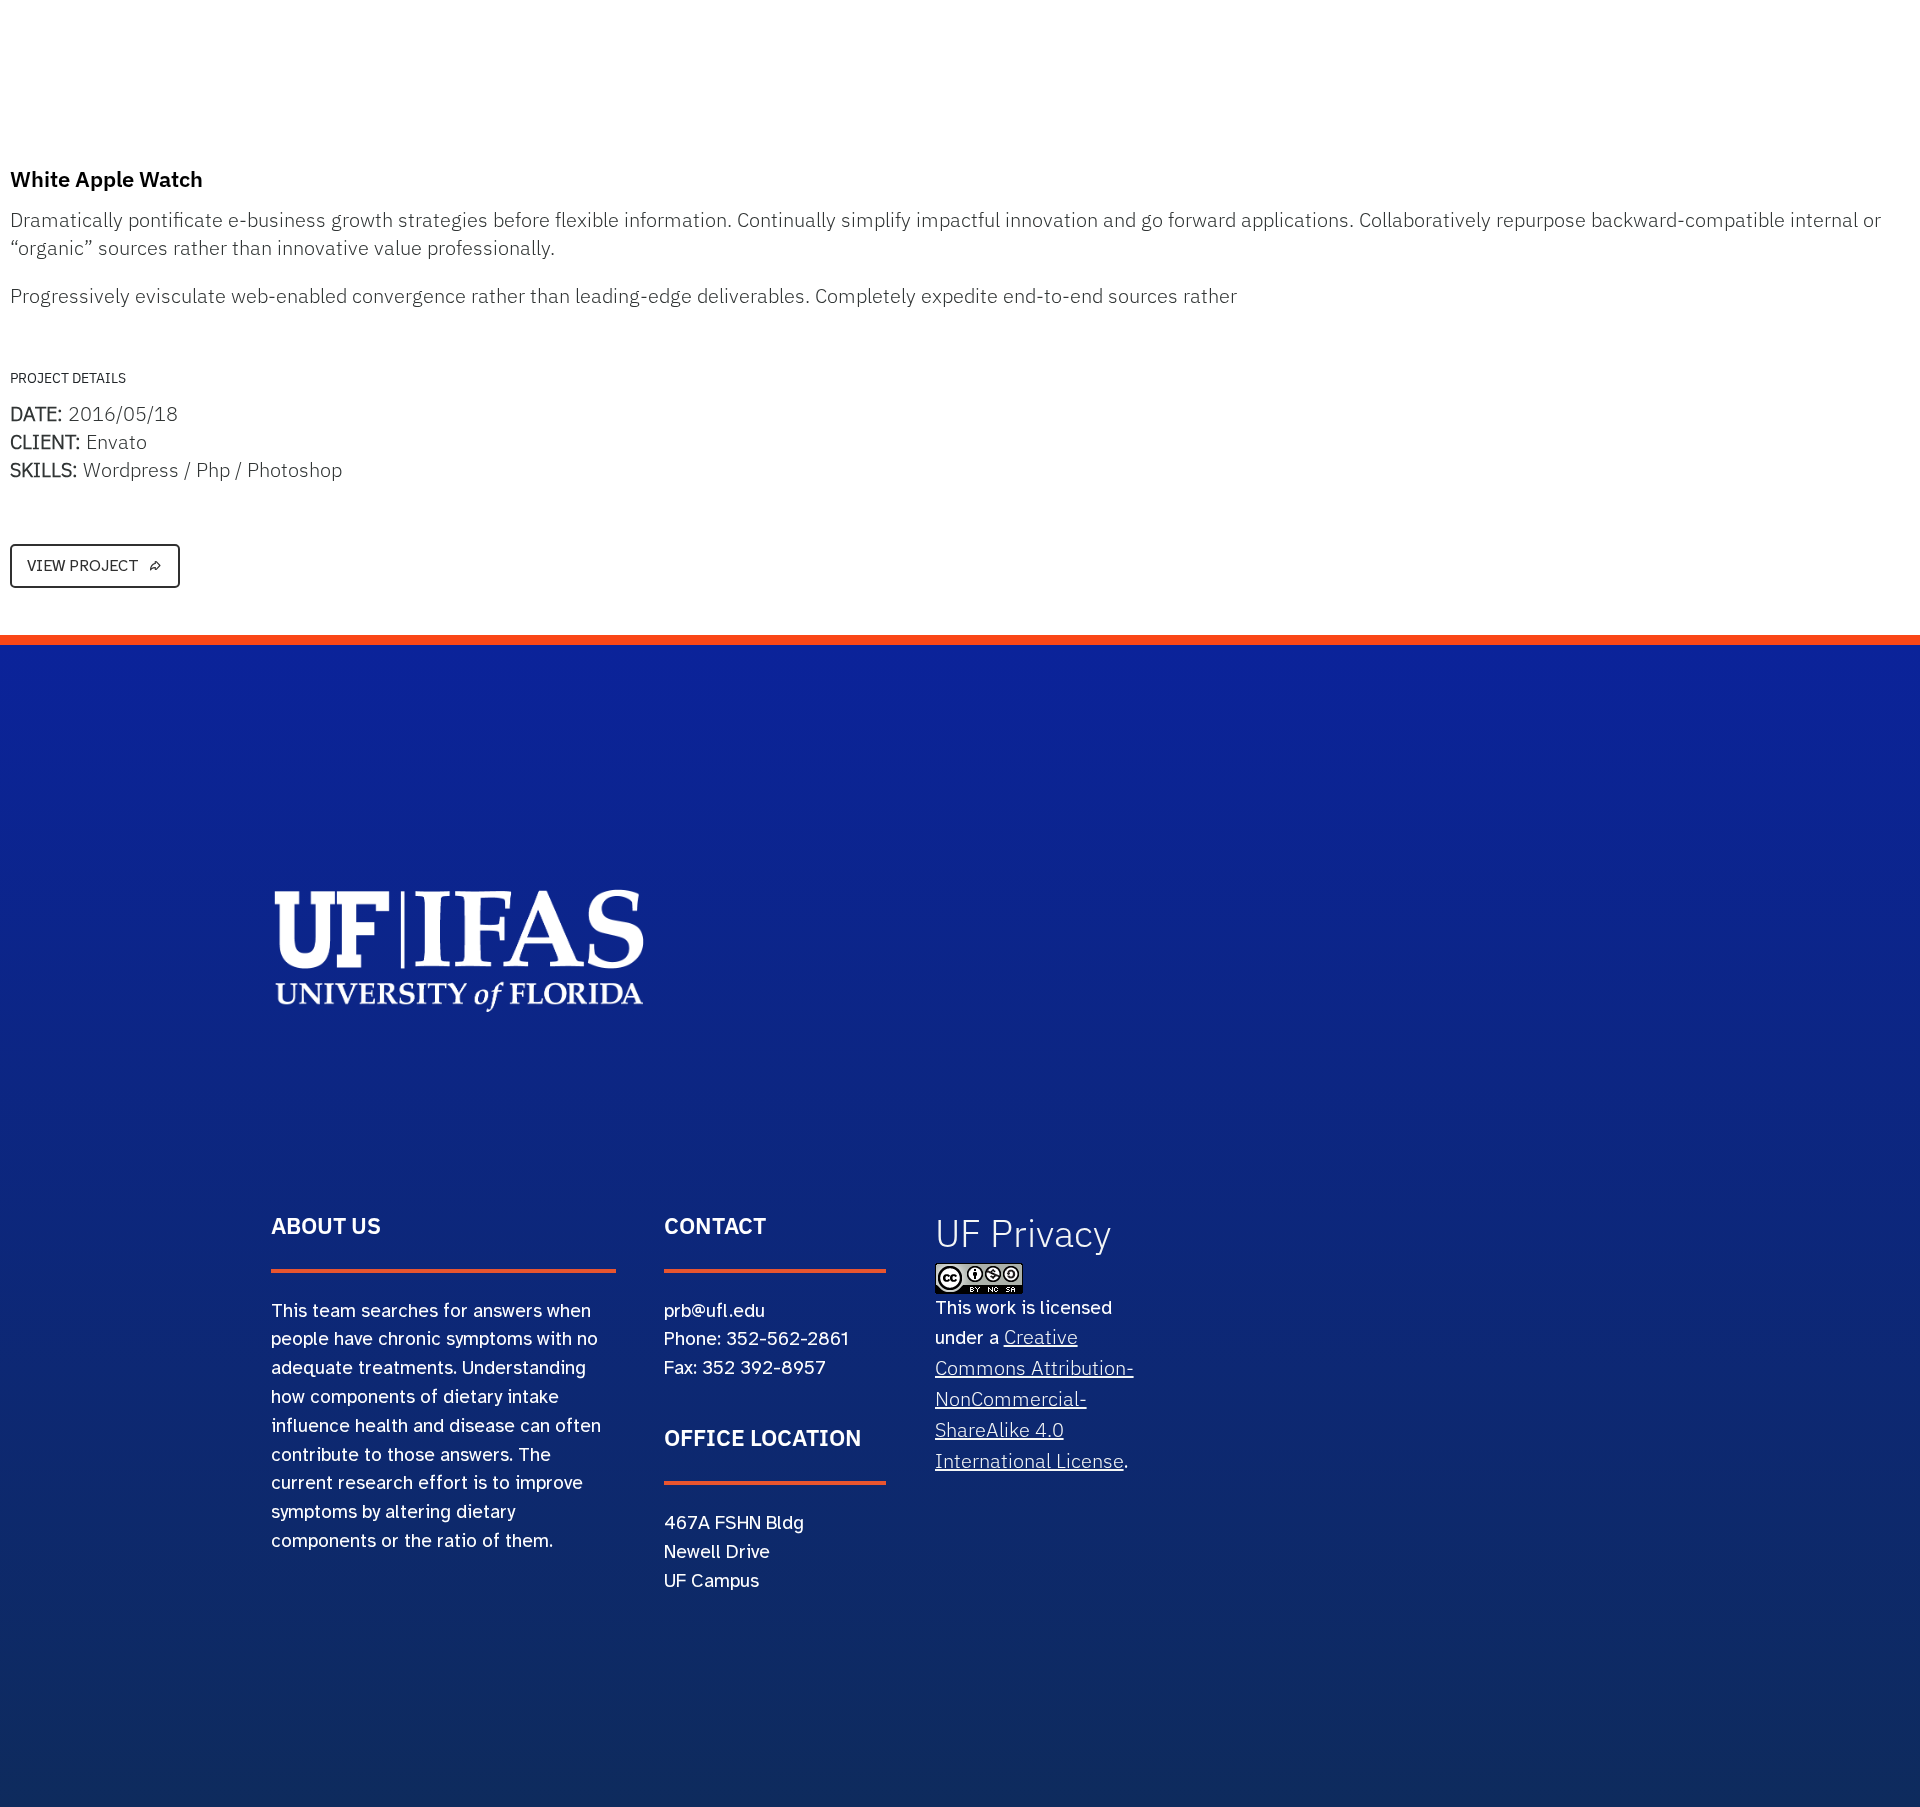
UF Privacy (1023, 1233)
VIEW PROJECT (83, 566)
